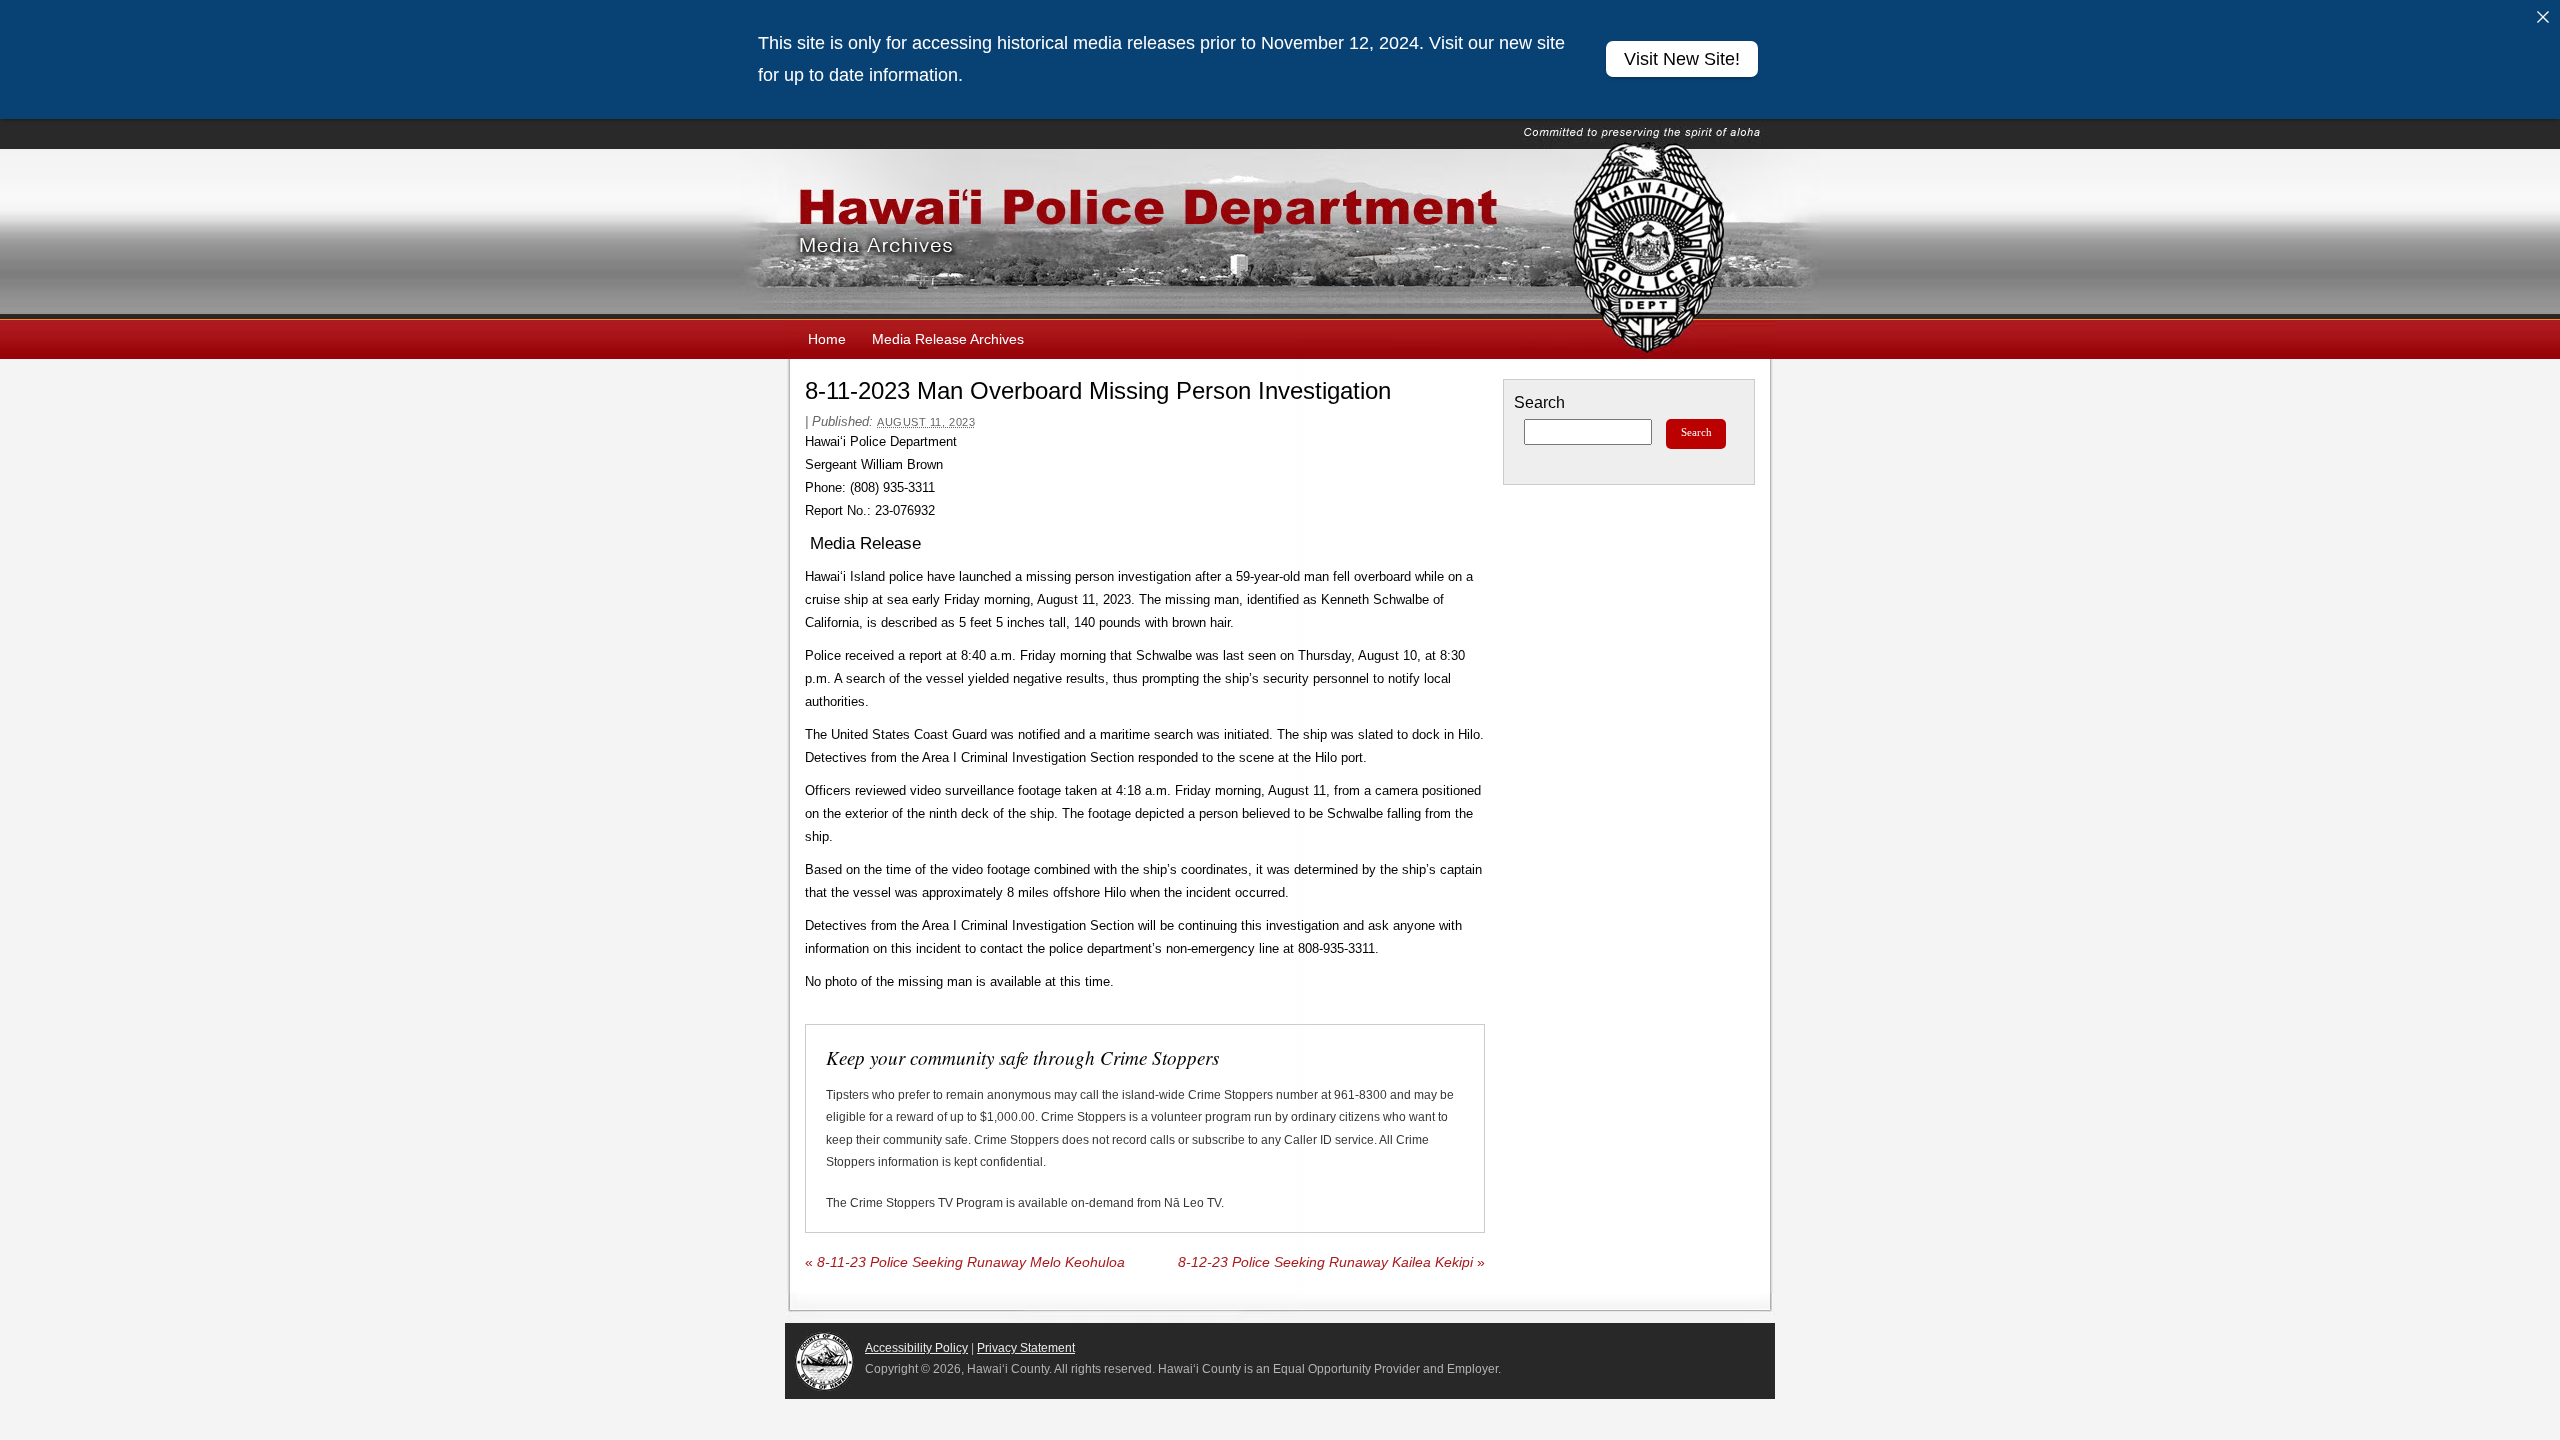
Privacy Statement (1026, 1348)
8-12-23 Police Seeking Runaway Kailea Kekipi (1331, 1262)
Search (1539, 402)
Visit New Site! (1682, 59)
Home (827, 339)
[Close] (2543, 17)
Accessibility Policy (916, 1348)
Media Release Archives (948, 339)
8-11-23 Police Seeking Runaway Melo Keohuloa (965, 1262)
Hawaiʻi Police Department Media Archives (1280, 234)
